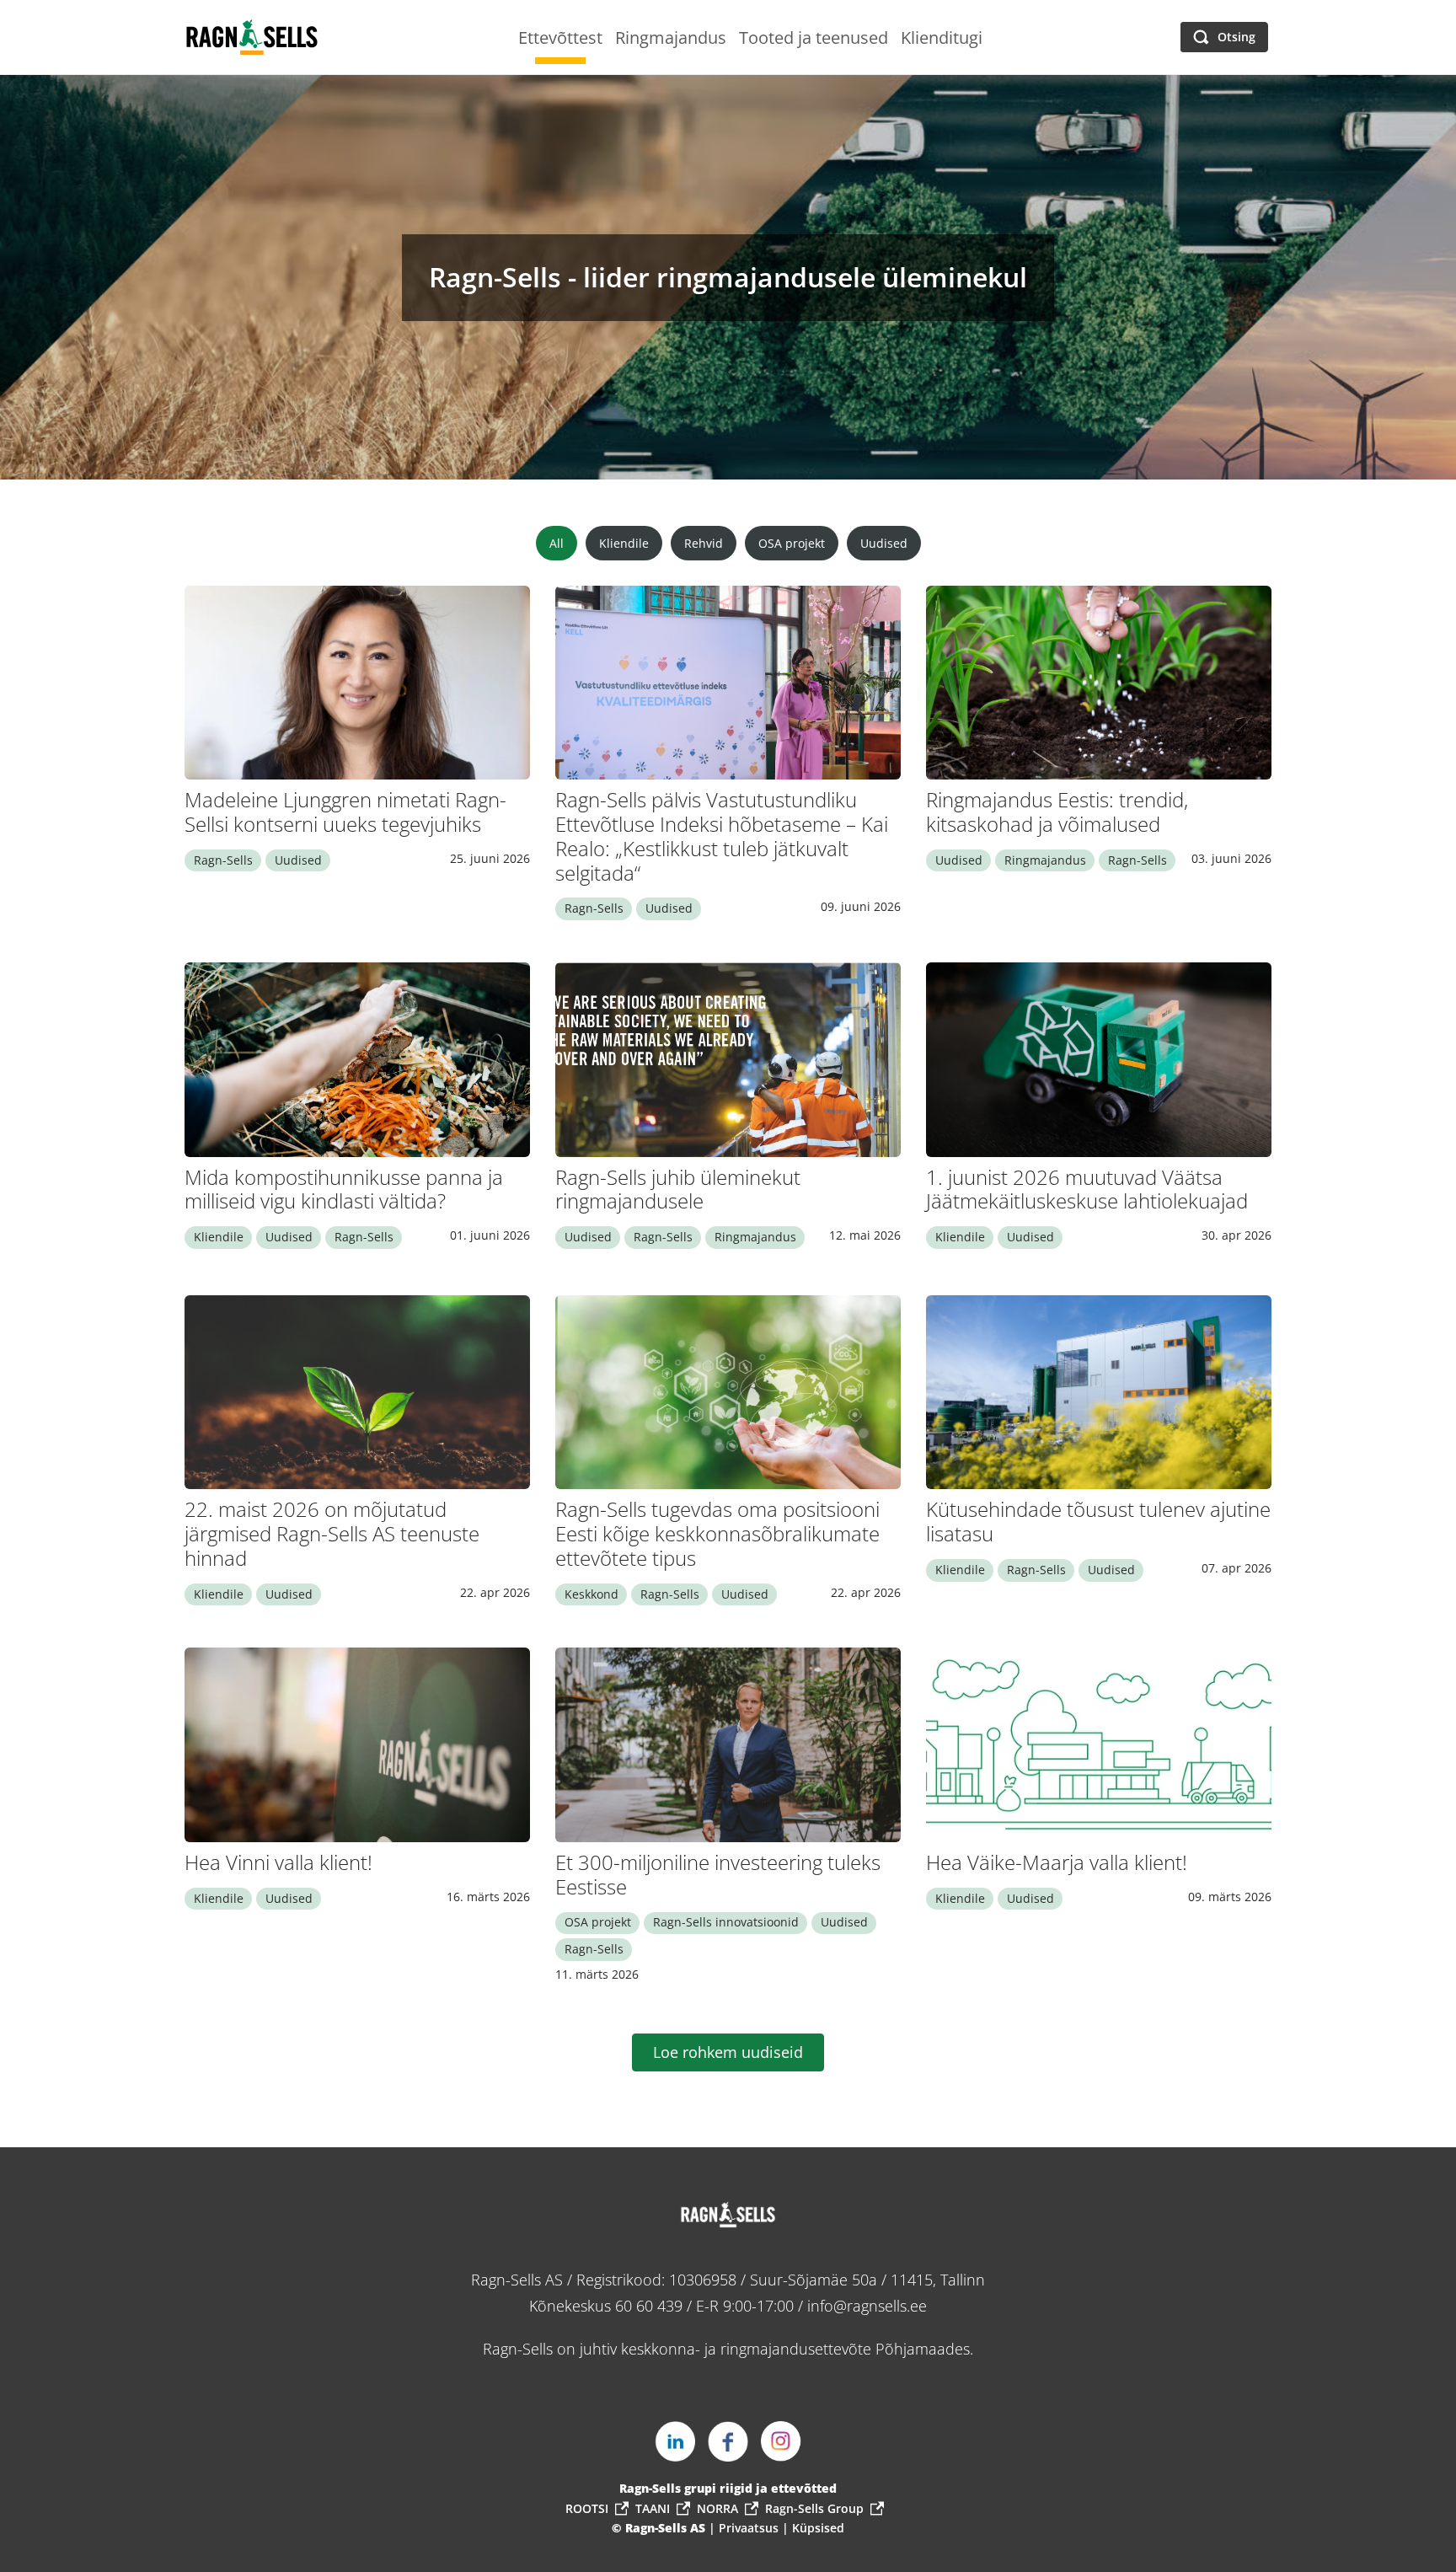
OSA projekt (792, 543)
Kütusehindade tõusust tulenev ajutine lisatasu (1098, 1521)
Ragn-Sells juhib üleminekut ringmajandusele (678, 1189)
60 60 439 (649, 2306)
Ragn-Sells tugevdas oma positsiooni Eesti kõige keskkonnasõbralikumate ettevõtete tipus (717, 1533)
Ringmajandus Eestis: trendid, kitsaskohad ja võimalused (1057, 812)
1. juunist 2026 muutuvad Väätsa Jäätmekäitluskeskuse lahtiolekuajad (1087, 1189)
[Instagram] (781, 2441)
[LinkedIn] (675, 2441)
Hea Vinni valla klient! (278, 1862)
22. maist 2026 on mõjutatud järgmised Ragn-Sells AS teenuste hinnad (332, 1533)
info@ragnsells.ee (867, 2306)
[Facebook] (728, 2441)
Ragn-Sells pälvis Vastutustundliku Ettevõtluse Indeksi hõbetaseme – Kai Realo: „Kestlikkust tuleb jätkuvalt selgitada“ (722, 836)
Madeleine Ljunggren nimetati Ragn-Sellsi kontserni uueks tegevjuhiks (345, 812)
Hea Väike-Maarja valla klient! (1057, 1862)
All (557, 543)
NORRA (717, 2508)
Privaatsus (750, 2528)
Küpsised (818, 2528)
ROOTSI (587, 2508)
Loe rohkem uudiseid (728, 2052)
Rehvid (704, 543)
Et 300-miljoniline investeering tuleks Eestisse (718, 1874)
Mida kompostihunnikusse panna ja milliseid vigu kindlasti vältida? (344, 1189)
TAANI (653, 2508)
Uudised (884, 543)
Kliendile (624, 543)
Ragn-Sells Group (814, 2508)
